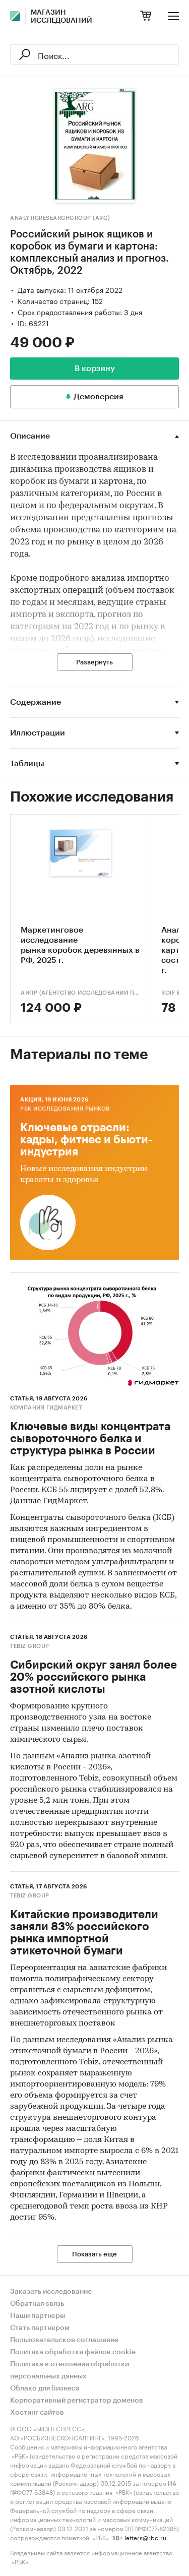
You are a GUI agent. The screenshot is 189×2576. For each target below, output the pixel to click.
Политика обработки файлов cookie (73, 2352)
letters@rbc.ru (145, 2537)
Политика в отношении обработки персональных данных (70, 2370)
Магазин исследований (61, 17)
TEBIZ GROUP (30, 1646)
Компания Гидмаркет (46, 1408)
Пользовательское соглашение (64, 2340)
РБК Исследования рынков (65, 1109)
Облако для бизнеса (45, 2388)
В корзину (95, 369)
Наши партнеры (38, 2316)
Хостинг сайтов (37, 2413)
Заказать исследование (51, 2292)
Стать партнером (40, 2328)
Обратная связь (37, 2304)
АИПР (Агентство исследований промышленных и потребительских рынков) (81, 993)
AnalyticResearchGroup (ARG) (60, 218)
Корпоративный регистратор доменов (77, 2401)
